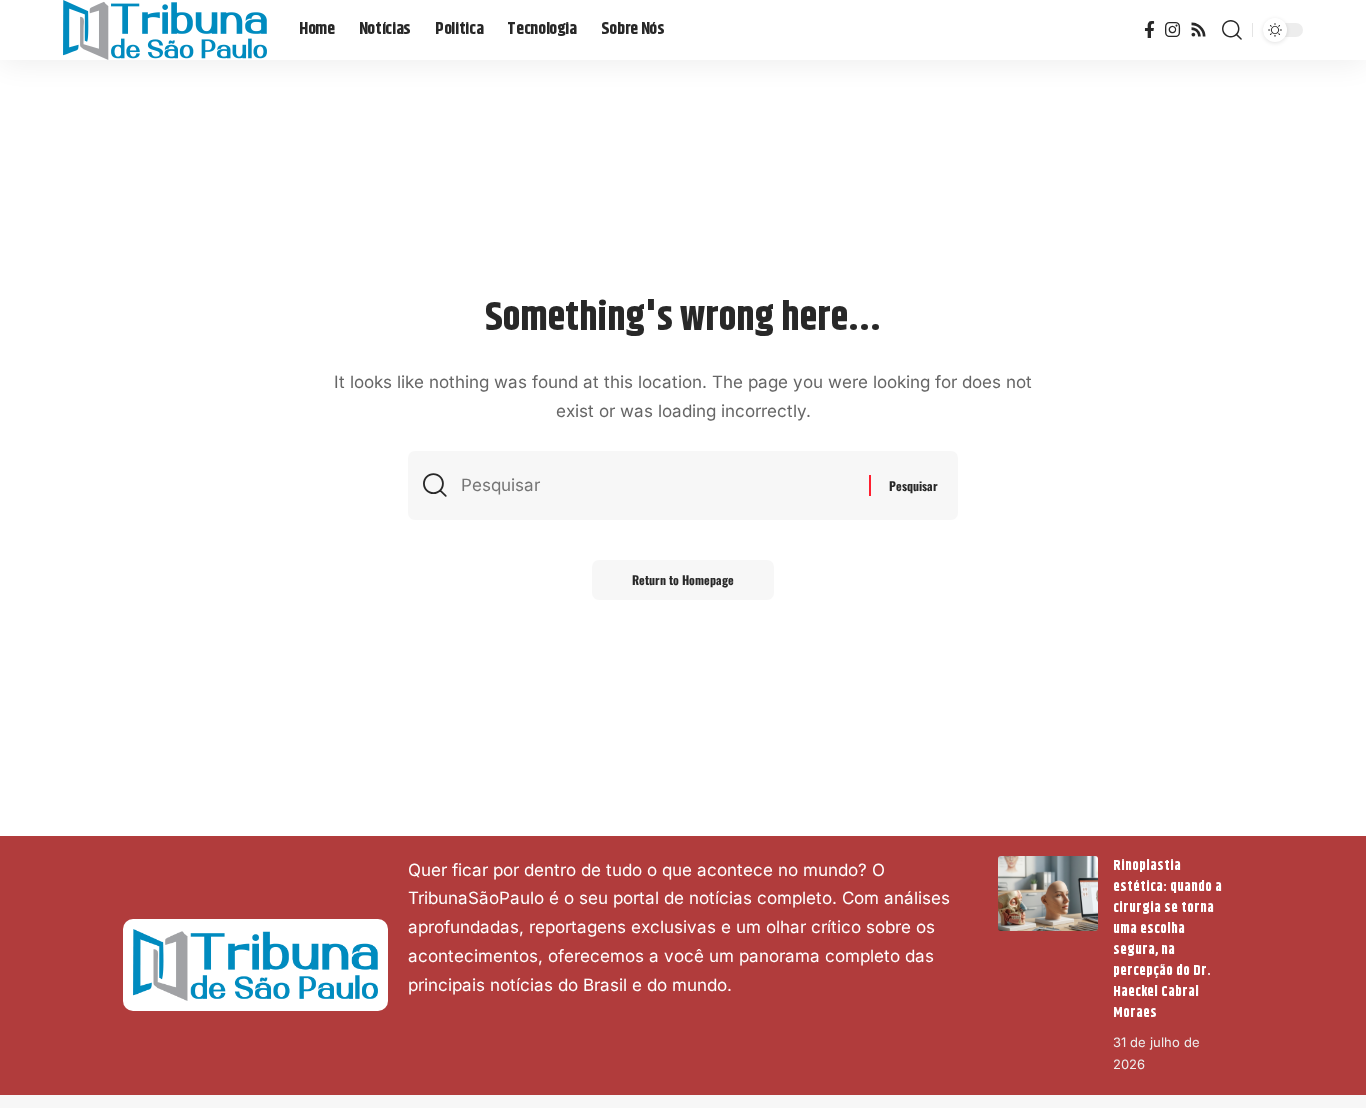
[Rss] (1198, 30)
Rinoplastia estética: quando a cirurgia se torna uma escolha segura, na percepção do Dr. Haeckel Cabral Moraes (1167, 939)
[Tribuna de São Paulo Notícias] (165, 30)
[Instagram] (1172, 30)
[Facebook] (1149, 30)
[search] (1232, 30)
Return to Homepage (683, 579)
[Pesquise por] (657, 485)
